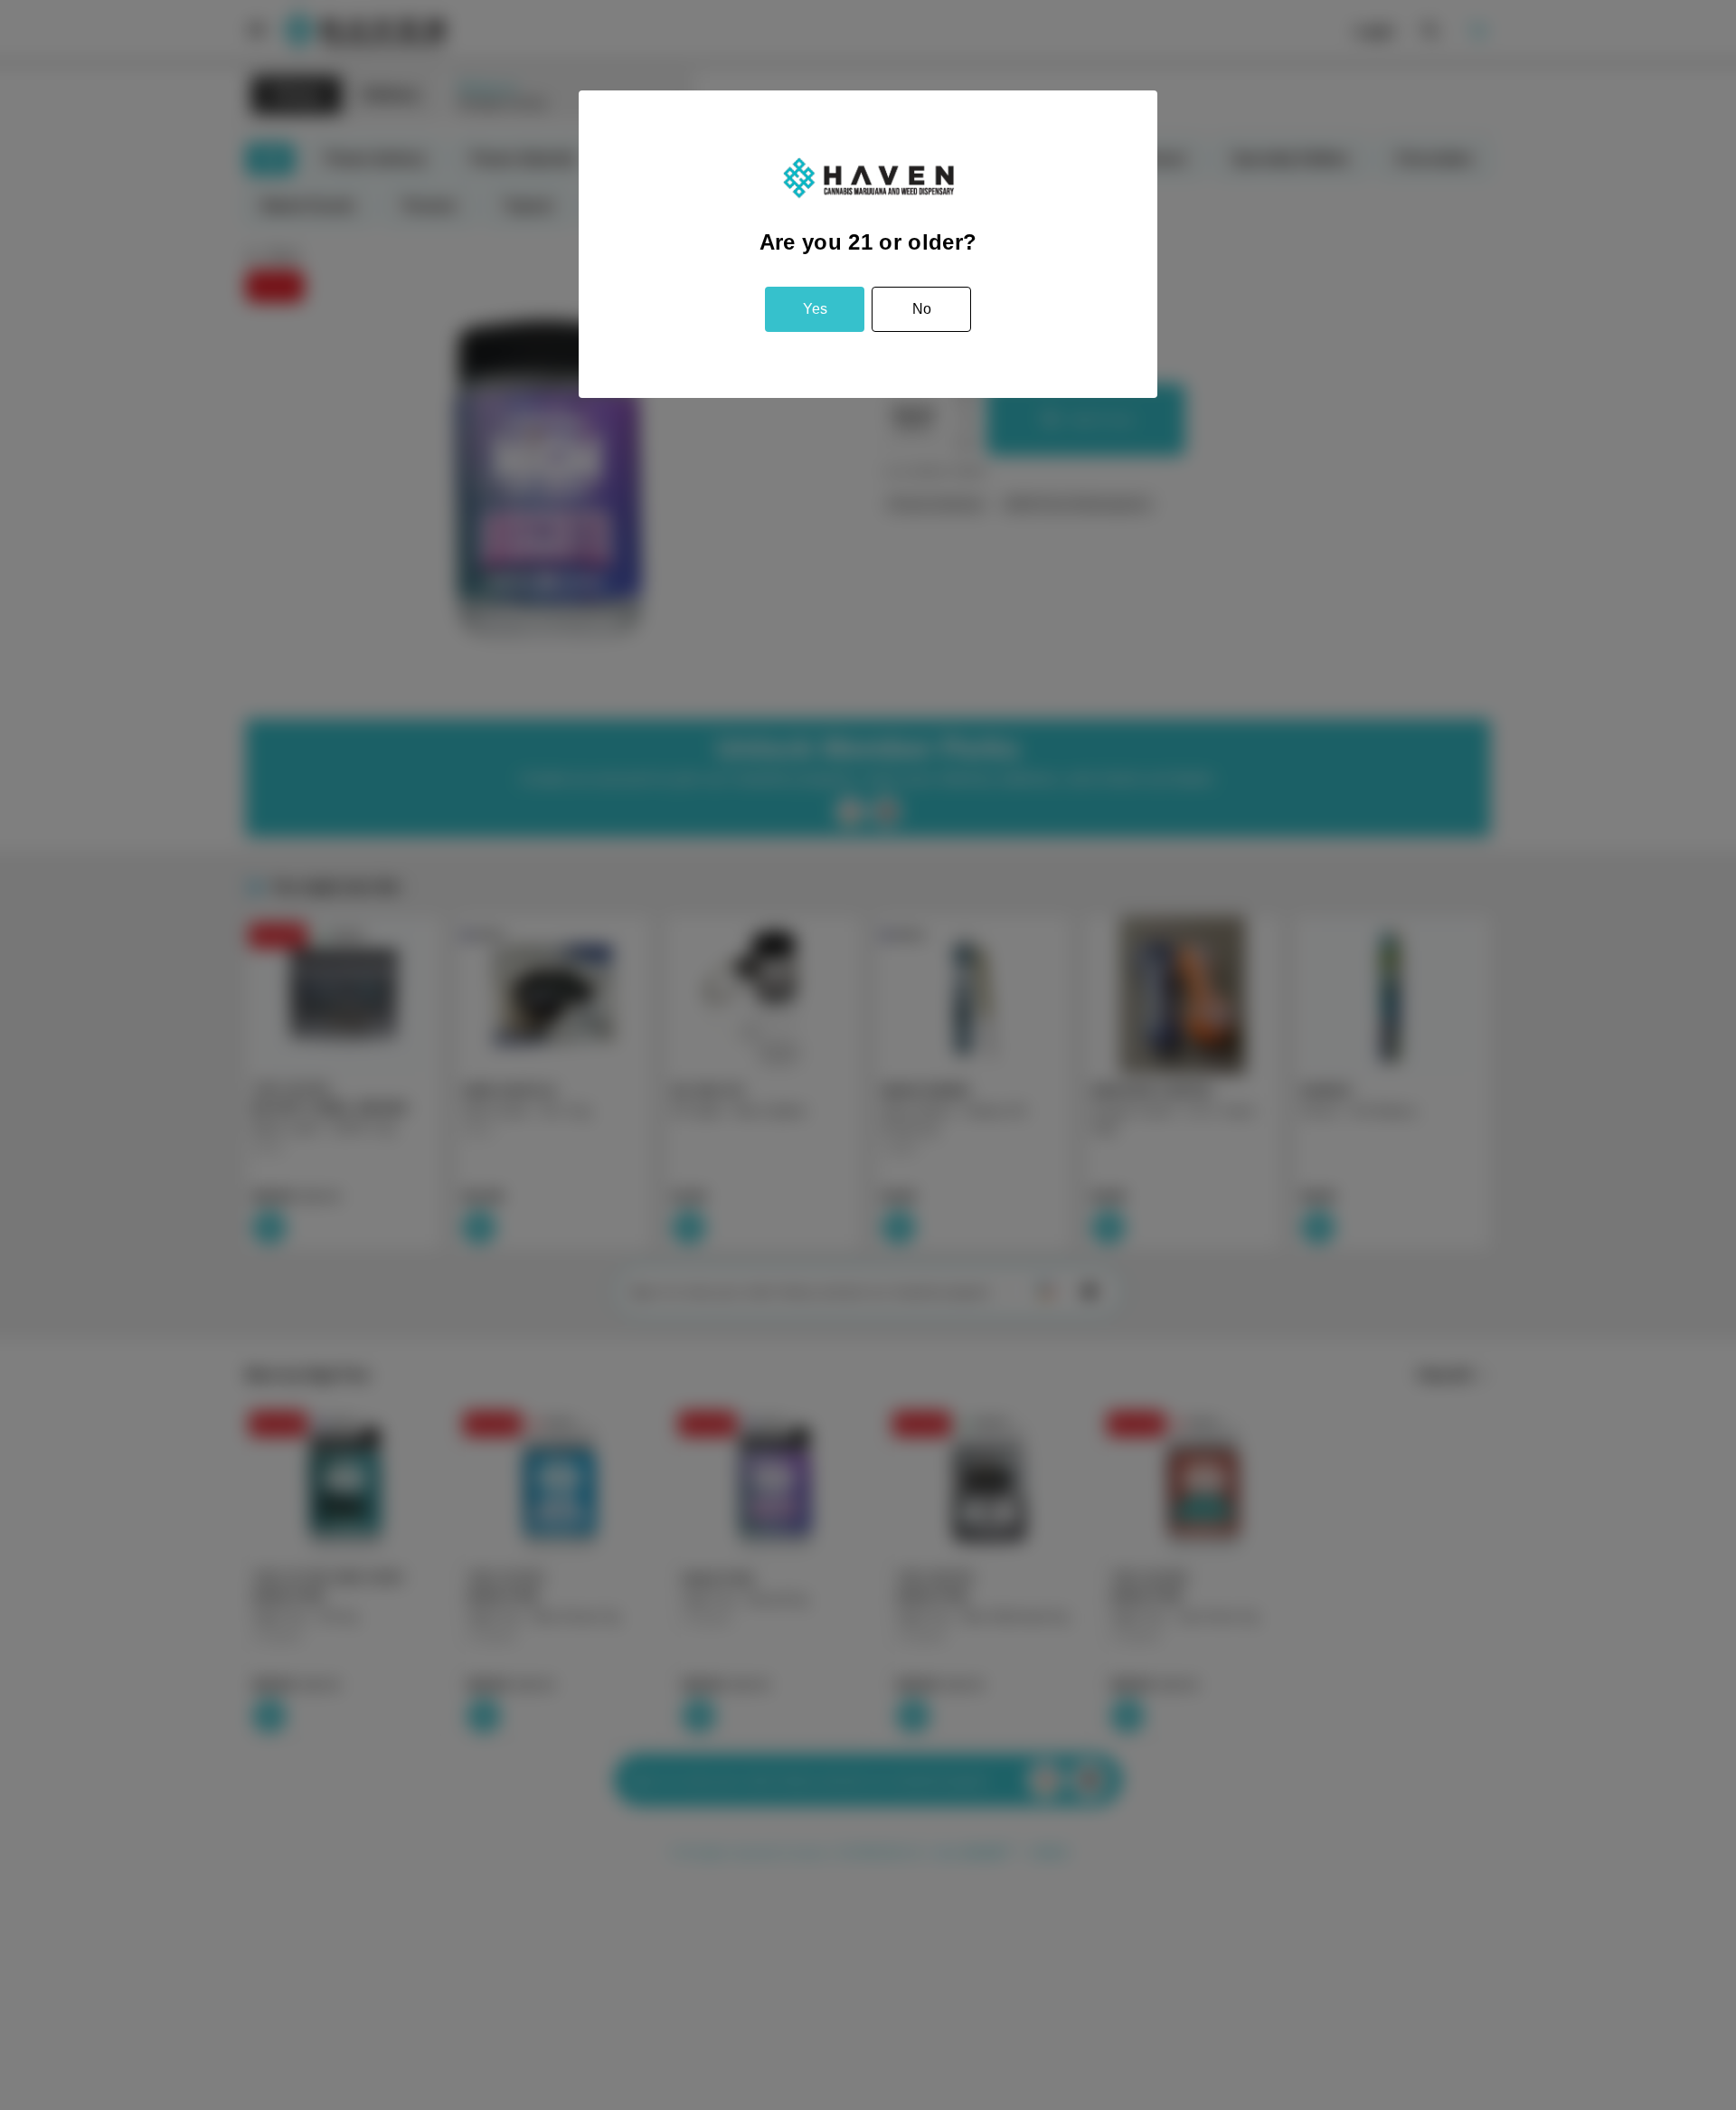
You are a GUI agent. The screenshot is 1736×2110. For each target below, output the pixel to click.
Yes (815, 309)
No (922, 309)
